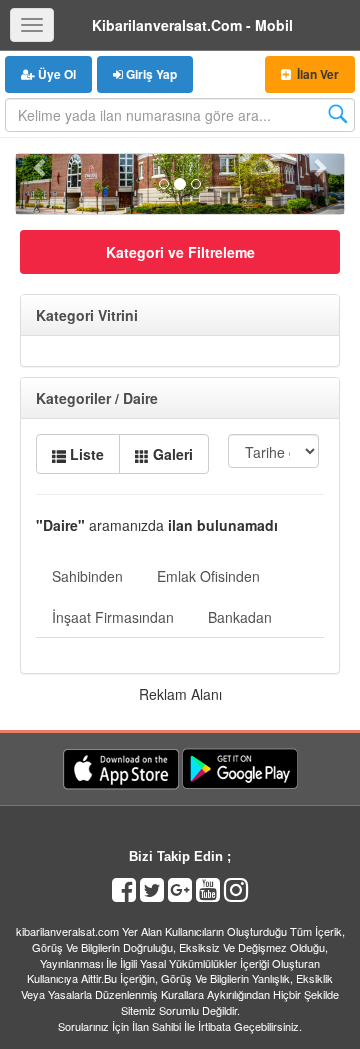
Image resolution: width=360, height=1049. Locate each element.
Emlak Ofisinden (208, 576)
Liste (85, 454)
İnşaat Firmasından (113, 617)
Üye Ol (55, 74)
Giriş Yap (150, 74)
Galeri (171, 454)
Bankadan (240, 617)
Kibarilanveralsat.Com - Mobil (192, 25)
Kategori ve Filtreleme (180, 252)
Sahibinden (87, 576)
